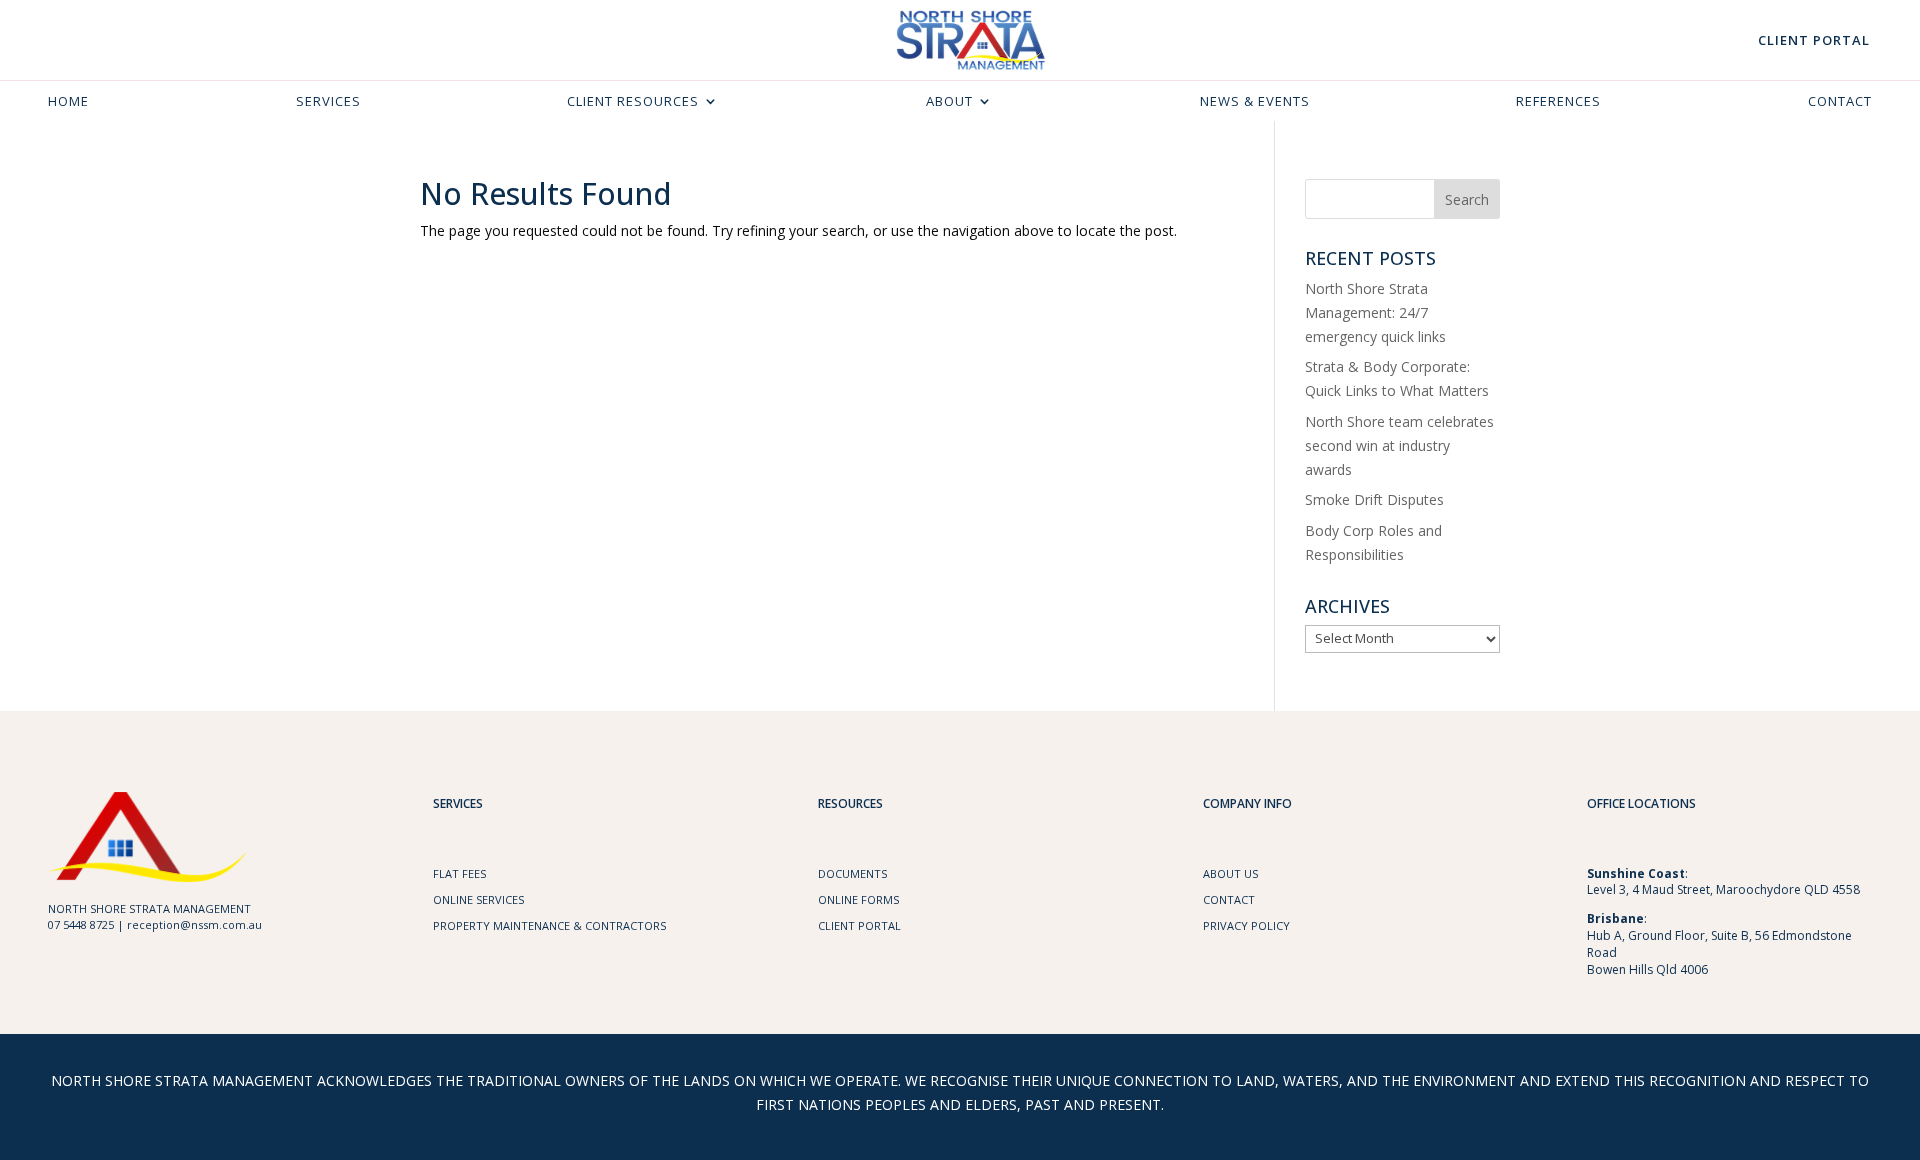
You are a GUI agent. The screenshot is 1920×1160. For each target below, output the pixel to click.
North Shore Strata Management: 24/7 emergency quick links (1375, 312)
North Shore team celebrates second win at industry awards (1399, 445)
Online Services (478, 899)
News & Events (1255, 102)
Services (328, 102)
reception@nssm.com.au (194, 924)
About (949, 102)
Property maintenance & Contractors (549, 925)
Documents (852, 873)
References (1558, 102)
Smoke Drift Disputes (1374, 499)
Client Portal (1814, 40)
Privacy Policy (1246, 925)
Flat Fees (459, 873)
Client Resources (633, 102)
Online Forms (858, 899)
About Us (1230, 873)
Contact (1840, 102)
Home (68, 102)
